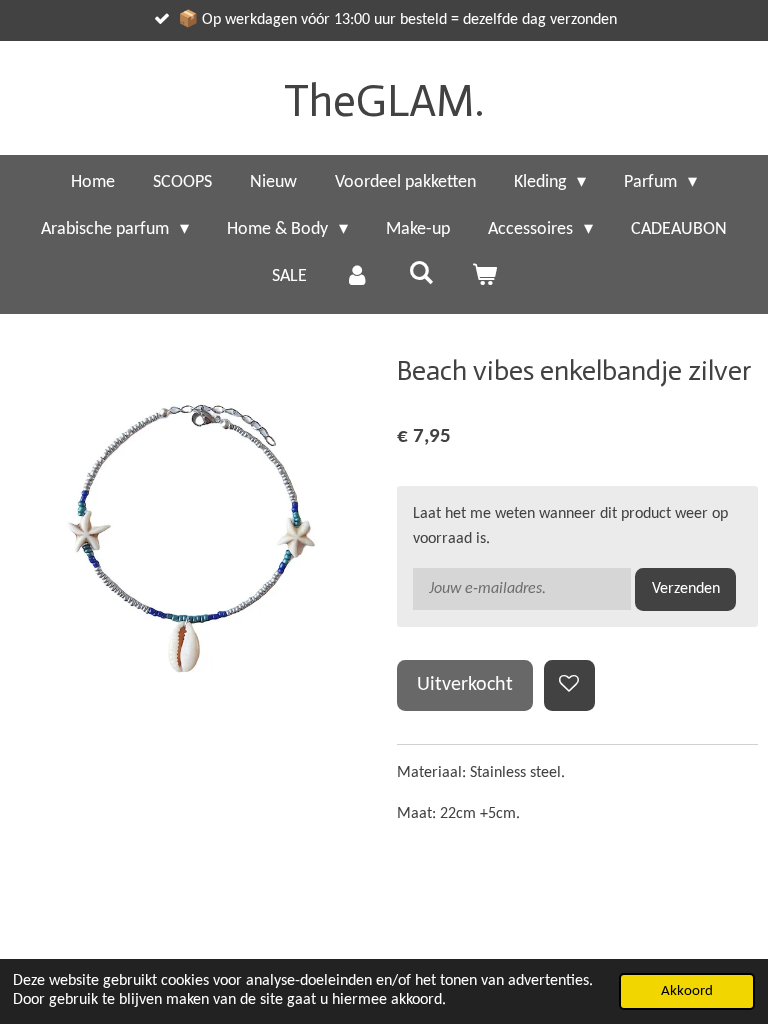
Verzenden (686, 589)
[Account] (357, 276)
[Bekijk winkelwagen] (483, 276)
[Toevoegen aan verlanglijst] (569, 685)
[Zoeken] (420, 274)
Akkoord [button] (687, 991)
